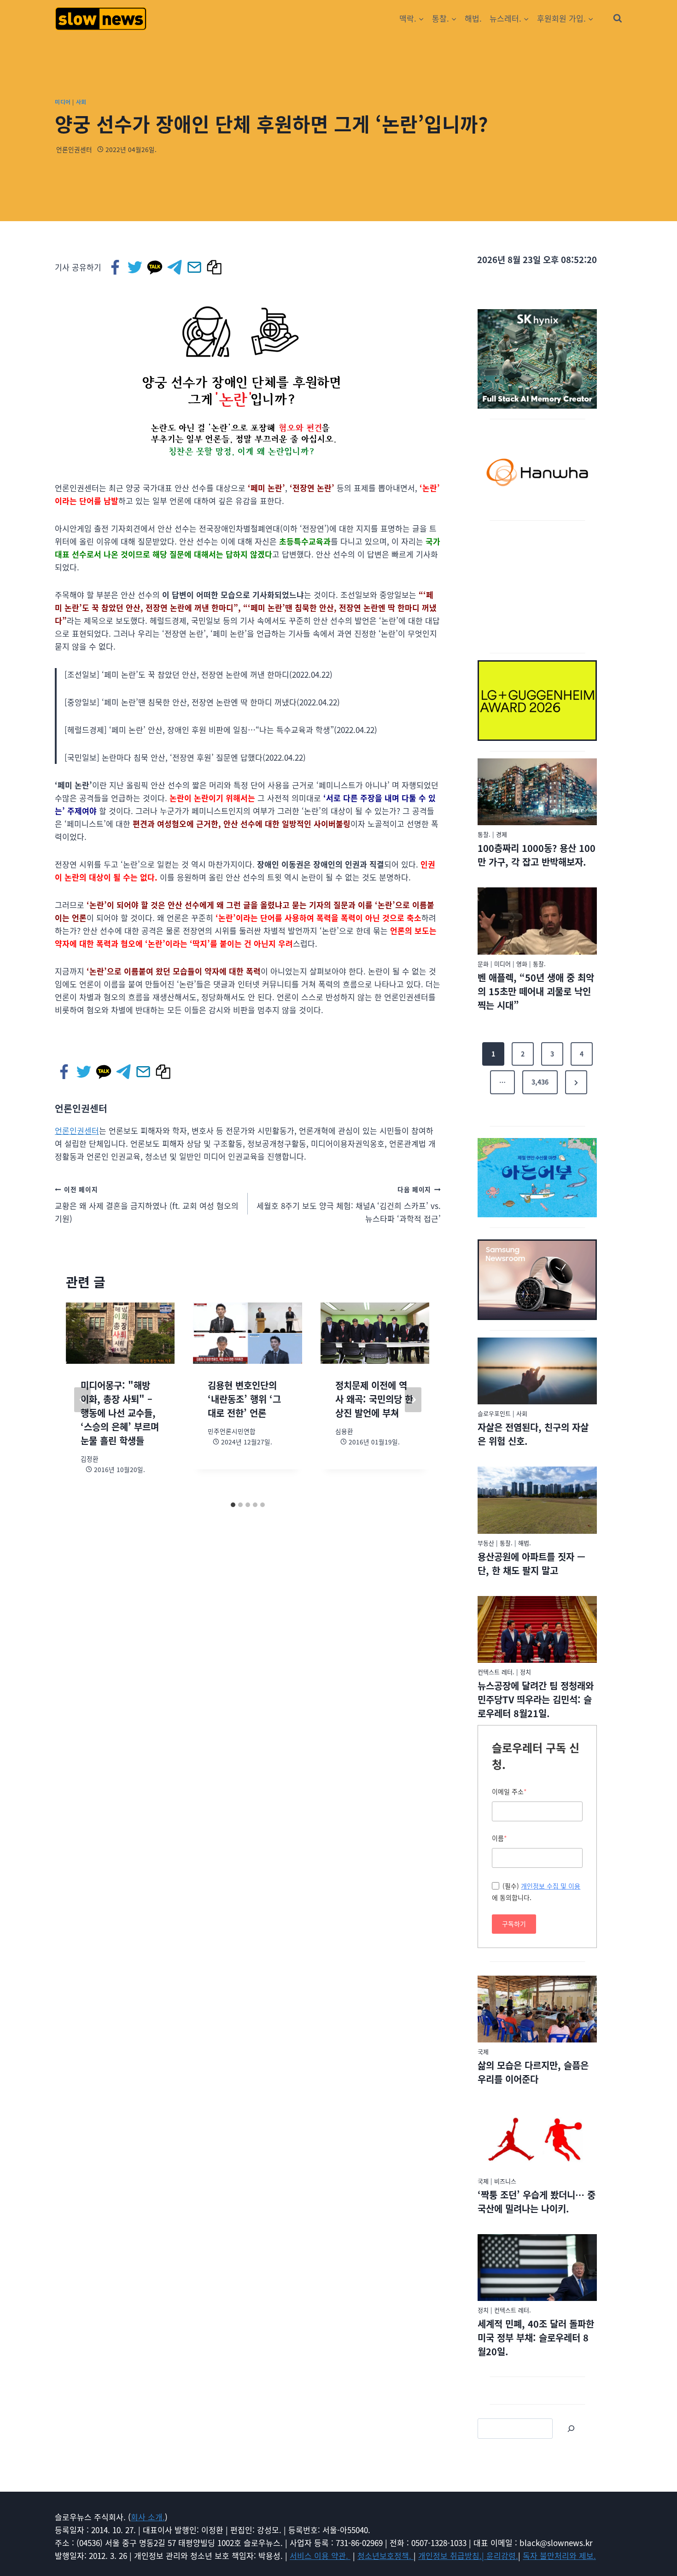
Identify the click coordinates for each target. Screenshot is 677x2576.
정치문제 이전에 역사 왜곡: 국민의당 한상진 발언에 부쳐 (374, 1399)
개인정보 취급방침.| (452, 2555)
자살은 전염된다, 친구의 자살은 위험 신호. (533, 1434)
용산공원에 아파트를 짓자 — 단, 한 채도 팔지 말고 (531, 1564)
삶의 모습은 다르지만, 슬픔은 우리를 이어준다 (533, 2072)
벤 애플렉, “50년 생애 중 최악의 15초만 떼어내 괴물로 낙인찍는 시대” (536, 991)
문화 (483, 964)
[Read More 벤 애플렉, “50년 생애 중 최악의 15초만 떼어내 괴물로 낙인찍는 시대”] (537, 921)
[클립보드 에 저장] (215, 267)
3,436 (540, 1082)
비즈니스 (505, 2181)
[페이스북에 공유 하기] (116, 267)
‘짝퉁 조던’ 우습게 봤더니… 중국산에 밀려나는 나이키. (537, 2202)
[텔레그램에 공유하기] (175, 267)
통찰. (484, 834)
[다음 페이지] (413, 1400)
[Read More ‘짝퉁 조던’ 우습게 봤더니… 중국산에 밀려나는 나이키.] (537, 2138)
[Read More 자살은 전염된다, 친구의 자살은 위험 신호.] (537, 1371)
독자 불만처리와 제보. (559, 2555)
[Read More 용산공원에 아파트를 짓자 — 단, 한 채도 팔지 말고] (537, 1500)
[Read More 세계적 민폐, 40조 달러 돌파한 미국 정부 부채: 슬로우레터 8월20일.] (537, 2268)
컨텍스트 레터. (496, 1672)
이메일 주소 (509, 1791)
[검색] (571, 2429)
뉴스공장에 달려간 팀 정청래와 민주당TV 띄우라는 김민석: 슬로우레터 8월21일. (536, 1699)
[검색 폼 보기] (618, 18)
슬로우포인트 (494, 1413)
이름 (499, 1838)
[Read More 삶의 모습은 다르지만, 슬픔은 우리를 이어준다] (537, 2009)
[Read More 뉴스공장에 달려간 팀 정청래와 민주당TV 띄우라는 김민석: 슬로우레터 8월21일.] (537, 1630)
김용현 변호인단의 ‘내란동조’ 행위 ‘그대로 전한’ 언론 (244, 1399)
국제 (483, 2051)
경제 (502, 834)
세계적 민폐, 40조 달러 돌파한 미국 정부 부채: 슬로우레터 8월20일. (536, 2338)
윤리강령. (502, 2555)
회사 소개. (148, 2517)
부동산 (486, 1543)
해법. (473, 18)
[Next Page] (576, 1082)
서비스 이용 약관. (320, 2555)
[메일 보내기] (195, 267)
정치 (525, 1672)
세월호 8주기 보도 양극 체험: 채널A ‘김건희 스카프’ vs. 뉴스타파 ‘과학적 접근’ (349, 1204)
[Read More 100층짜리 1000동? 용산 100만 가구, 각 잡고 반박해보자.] (537, 792)
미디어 (63, 102)
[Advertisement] (537, 585)
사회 (81, 102)
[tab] (233, 1505)
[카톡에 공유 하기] (155, 267)
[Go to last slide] (82, 1400)
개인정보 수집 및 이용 (551, 1886)
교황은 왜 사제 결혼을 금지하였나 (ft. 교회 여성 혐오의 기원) (147, 1204)
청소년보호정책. (385, 2555)
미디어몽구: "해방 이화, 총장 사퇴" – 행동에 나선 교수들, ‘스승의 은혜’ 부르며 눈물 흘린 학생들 (120, 1413)
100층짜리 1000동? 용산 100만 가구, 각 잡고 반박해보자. (537, 855)
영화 (522, 964)
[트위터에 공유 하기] (136, 267)
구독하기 (514, 1924)
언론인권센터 (74, 149)
